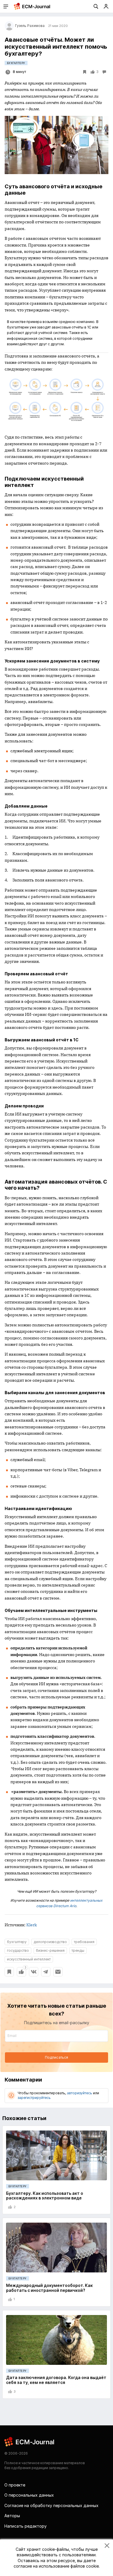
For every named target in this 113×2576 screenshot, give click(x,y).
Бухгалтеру (16, 63)
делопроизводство (50, 1942)
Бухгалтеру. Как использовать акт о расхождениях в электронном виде (45, 2196)
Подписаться (57, 2057)
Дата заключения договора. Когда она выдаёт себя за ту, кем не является (56, 2380)
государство (18, 1950)
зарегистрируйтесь (34, 2098)
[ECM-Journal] (30, 2441)
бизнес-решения (50, 1950)
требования (84, 1942)
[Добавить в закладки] (9, 1972)
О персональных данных (29, 2495)
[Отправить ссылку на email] (58, 1972)
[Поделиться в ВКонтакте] (34, 1972)
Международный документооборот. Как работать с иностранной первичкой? (49, 2288)
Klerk (32, 1925)
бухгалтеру (17, 1942)
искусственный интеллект (29, 1959)
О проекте (15, 2485)
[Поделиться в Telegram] (46, 1972)
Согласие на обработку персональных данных (51, 2505)
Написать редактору (25, 2526)
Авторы (12, 2516)
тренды (78, 1950)
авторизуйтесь (80, 2093)
